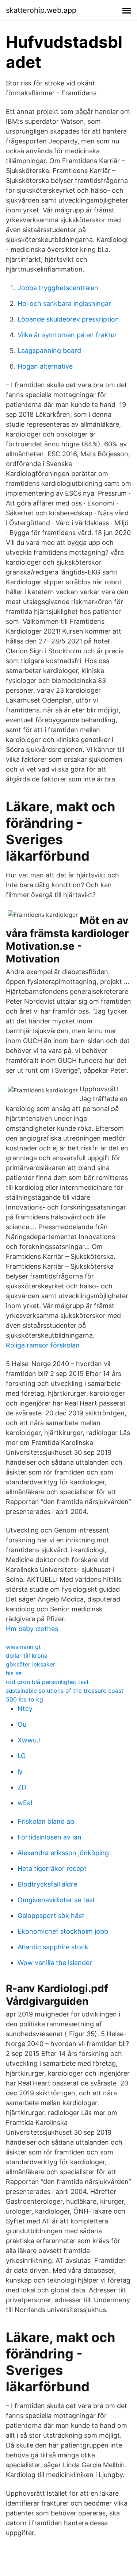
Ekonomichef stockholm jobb (63, 1931)
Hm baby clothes (32, 1629)
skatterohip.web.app (41, 10)
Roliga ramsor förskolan (43, 1345)
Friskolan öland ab (46, 1821)
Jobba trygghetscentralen (58, 288)
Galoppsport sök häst (51, 1916)
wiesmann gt (23, 1647)
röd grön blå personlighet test (47, 1682)
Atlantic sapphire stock (53, 1947)
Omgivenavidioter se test (56, 1900)
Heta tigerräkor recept (52, 1868)
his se (14, 1673)
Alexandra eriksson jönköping (63, 1853)
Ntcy (25, 1709)
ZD (22, 1787)
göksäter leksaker (31, 1664)
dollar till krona (27, 1656)
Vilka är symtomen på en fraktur (67, 335)
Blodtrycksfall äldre (47, 1884)
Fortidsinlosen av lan (50, 1837)
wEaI (25, 1803)
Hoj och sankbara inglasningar (64, 303)
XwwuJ (29, 1740)
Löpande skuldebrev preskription (68, 319)
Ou (22, 1724)
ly (20, 1771)
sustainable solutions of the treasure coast (65, 1691)
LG (22, 1756)
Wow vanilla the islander (55, 1963)
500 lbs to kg (24, 1699)
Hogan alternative (45, 366)
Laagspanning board (49, 351)
